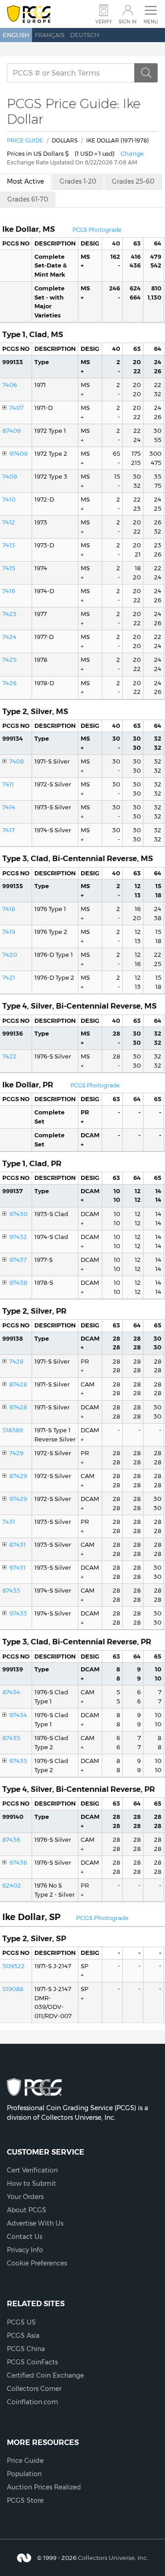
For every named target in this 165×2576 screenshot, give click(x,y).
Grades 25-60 (133, 181)
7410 (9, 499)
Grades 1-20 (78, 181)
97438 (18, 1283)
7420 (10, 955)
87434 (11, 1692)
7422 (9, 1056)
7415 (9, 568)
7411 (8, 784)
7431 (9, 1522)
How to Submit (31, 2183)
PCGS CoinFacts (32, 2362)
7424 (9, 637)
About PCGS (27, 2210)
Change (132, 153)
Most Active (25, 181)
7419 (9, 932)
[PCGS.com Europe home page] (29, 14)
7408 (16, 761)
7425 (9, 660)
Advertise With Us (35, 2223)
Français (50, 35)
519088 (13, 1989)
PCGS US (21, 2322)
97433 (18, 1613)
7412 (9, 522)
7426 (9, 683)
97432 (18, 1237)
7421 (9, 977)
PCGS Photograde (97, 230)
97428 (18, 1407)
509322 (14, 1966)
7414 (9, 807)
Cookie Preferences (37, 2263)
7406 (10, 385)
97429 (18, 1499)
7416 (9, 591)
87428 (18, 1384)
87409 (11, 431)
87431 (17, 1545)
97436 (18, 1862)
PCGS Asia (23, 2336)
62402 (12, 1885)
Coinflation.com (33, 2402)
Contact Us (25, 2237)
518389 (13, 1430)
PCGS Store (25, 2500)
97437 (18, 1260)
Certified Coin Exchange (45, 2375)
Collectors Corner (34, 2389)
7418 (9, 909)
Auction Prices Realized (44, 2487)
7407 (16, 408)
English (16, 35)
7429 (16, 1453)
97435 (18, 1761)
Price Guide (25, 140)
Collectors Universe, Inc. (113, 2558)
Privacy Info (25, 2250)
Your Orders (25, 2197)
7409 (10, 476)
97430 (18, 1214)
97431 (17, 1567)
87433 (11, 1590)
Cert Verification (32, 2170)
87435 (11, 1738)
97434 (18, 1715)
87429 (18, 1476)
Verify (104, 22)
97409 (18, 453)
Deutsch (85, 35)
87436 (11, 1839)
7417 (8, 830)
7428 (16, 1361)
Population (24, 2474)
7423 (9, 614)
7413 (9, 545)
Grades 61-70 (28, 199)
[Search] (146, 73)
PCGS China (26, 2349)
